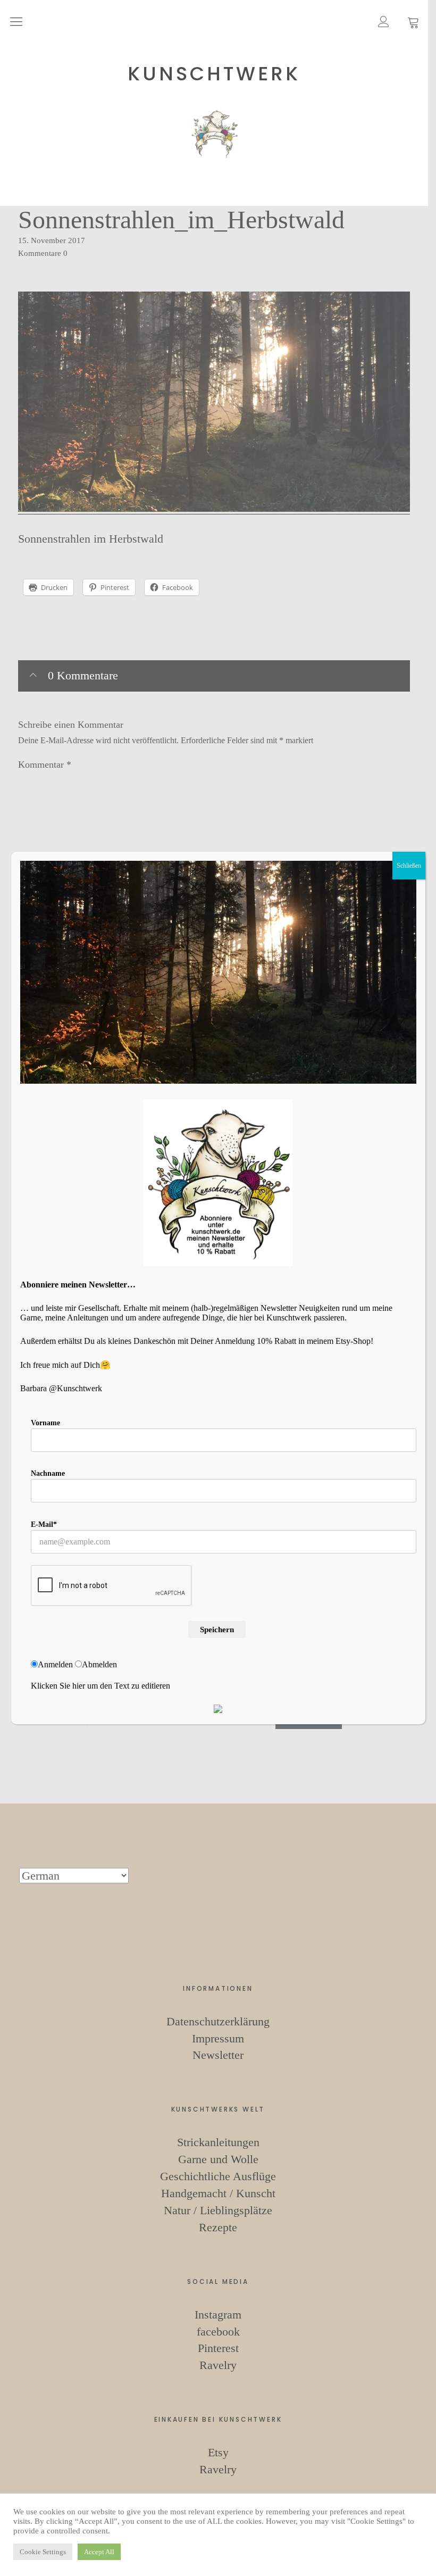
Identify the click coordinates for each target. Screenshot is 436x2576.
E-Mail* (44, 1524)
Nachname (48, 1473)
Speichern (217, 1630)
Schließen (409, 866)
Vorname (45, 1423)
